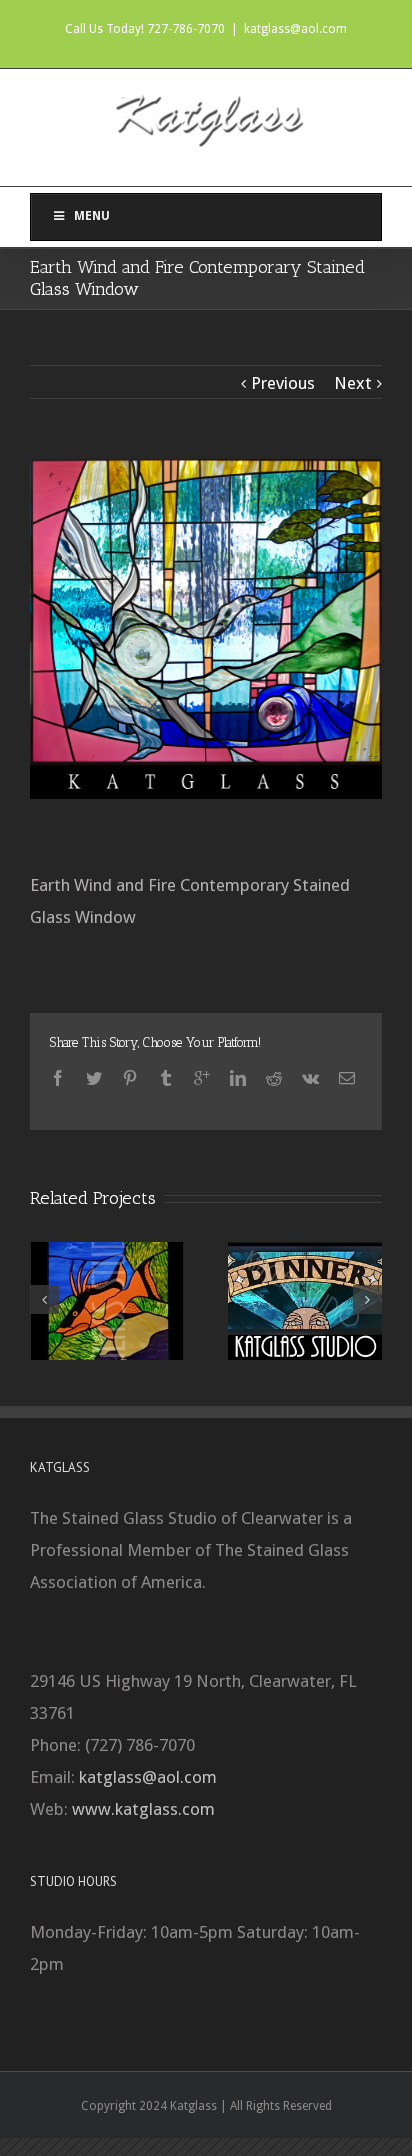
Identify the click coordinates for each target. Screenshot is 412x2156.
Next (353, 383)
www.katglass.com (143, 1809)
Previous (283, 383)
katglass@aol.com (295, 29)
